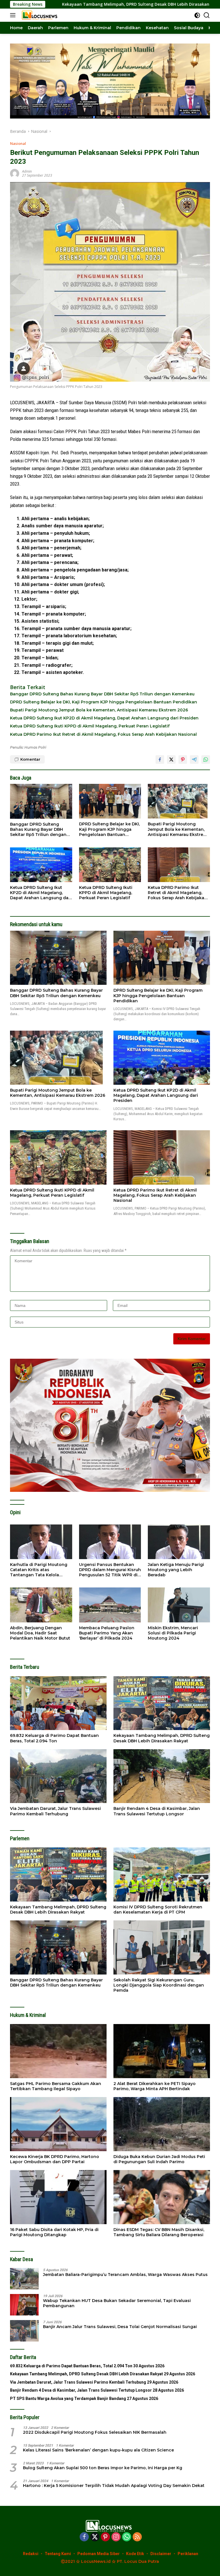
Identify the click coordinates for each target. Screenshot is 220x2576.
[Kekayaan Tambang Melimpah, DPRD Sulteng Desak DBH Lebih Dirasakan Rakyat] (162, 1703)
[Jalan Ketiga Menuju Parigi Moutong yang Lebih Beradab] (179, 1542)
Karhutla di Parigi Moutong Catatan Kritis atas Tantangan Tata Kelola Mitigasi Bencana (39, 1570)
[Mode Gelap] (197, 15)
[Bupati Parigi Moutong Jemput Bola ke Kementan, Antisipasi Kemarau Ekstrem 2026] (179, 801)
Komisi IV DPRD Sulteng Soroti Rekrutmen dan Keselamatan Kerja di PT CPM (158, 1910)
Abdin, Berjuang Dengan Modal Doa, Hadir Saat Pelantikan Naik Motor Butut (40, 1633)
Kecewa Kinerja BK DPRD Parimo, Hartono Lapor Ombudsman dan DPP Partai (55, 2159)
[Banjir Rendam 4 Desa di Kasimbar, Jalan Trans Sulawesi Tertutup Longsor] (162, 1776)
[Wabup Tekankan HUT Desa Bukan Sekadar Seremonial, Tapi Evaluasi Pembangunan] (24, 2305)
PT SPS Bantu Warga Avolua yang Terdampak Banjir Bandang (68, 2399)
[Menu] (14, 15)
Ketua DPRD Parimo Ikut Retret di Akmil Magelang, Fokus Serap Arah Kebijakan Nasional (103, 734)
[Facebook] (84, 2537)
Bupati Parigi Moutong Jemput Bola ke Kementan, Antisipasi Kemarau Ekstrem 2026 (99, 710)
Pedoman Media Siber (99, 2554)
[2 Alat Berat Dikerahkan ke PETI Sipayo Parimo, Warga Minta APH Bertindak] (162, 2051)
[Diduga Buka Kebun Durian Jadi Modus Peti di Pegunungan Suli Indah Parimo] (162, 2124)
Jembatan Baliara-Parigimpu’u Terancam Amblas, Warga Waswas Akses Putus (125, 2275)
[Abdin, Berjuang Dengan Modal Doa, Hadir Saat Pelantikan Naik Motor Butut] (41, 1605)
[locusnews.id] (40, 15)
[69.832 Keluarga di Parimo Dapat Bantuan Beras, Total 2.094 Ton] (58, 1703)
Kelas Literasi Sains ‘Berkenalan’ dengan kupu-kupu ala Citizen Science (98, 2450)
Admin (27, 171)
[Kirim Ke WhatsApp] (206, 760)
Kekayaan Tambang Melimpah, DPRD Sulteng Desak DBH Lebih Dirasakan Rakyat (162, 1738)
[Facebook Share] (160, 760)
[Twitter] (95, 2537)
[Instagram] (116, 2537)
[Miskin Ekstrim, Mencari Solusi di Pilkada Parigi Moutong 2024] (179, 1605)
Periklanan (188, 2554)
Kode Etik (135, 2554)
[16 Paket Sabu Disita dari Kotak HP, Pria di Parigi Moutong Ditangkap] (58, 2197)
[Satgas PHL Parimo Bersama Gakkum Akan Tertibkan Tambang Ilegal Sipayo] (58, 2051)
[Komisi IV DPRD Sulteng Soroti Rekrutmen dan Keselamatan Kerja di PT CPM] (162, 1874)
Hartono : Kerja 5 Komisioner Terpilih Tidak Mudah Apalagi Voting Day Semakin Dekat (114, 2486)
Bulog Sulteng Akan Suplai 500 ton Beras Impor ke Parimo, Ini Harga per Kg (103, 2468)
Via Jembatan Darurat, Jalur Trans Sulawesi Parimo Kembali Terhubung (55, 1811)
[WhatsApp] (127, 2537)
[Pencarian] (207, 15)
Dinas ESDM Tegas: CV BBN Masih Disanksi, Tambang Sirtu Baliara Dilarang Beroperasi (159, 2232)
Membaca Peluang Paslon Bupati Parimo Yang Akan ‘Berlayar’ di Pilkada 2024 (107, 1633)
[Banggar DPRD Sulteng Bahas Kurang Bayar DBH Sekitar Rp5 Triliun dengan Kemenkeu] (41, 801)
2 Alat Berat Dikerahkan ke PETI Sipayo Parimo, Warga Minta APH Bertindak (155, 2086)
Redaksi (31, 2554)
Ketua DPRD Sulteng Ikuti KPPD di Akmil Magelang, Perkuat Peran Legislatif (90, 726)
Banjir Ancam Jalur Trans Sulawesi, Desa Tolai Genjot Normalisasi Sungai (120, 2327)
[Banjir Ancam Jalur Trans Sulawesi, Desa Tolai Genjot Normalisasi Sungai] (24, 2331)
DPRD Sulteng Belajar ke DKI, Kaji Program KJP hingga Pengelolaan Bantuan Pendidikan (104, 702)
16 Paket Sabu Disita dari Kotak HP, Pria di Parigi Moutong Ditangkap (54, 2232)
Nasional (18, 143)
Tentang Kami (58, 2554)
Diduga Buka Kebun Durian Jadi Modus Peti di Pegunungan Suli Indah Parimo (159, 2159)
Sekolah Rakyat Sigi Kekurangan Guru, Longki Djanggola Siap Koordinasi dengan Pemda (159, 1985)
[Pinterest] (105, 2537)
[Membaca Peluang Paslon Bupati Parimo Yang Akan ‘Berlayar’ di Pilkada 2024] (110, 1605)
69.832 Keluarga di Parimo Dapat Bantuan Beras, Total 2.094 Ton (54, 1738)
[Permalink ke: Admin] (15, 173)
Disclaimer (161, 2554)
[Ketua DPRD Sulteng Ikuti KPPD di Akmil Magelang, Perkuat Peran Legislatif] (110, 865)
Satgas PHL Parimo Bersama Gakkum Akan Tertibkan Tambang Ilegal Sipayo (56, 2086)
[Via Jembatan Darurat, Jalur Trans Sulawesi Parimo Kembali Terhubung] (58, 1776)
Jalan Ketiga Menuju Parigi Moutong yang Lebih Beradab (176, 1570)
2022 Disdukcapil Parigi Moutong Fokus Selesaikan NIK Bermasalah (95, 2432)
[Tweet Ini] (171, 760)
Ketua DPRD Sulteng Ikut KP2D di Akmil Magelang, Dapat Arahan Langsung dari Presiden (104, 718)
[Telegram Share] (194, 760)
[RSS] (137, 2537)
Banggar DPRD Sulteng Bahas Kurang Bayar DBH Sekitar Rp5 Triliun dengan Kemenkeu (102, 694)
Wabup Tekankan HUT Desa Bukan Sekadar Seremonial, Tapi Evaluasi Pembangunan (117, 2303)
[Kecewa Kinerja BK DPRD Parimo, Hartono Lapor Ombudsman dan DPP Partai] (58, 2124)
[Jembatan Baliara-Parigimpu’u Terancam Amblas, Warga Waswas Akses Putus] (24, 2279)
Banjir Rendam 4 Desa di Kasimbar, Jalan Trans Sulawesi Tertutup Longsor (157, 1811)
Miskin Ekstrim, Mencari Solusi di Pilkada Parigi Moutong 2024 (173, 1633)
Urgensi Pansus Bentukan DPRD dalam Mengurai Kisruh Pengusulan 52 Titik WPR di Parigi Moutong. (110, 1570)
